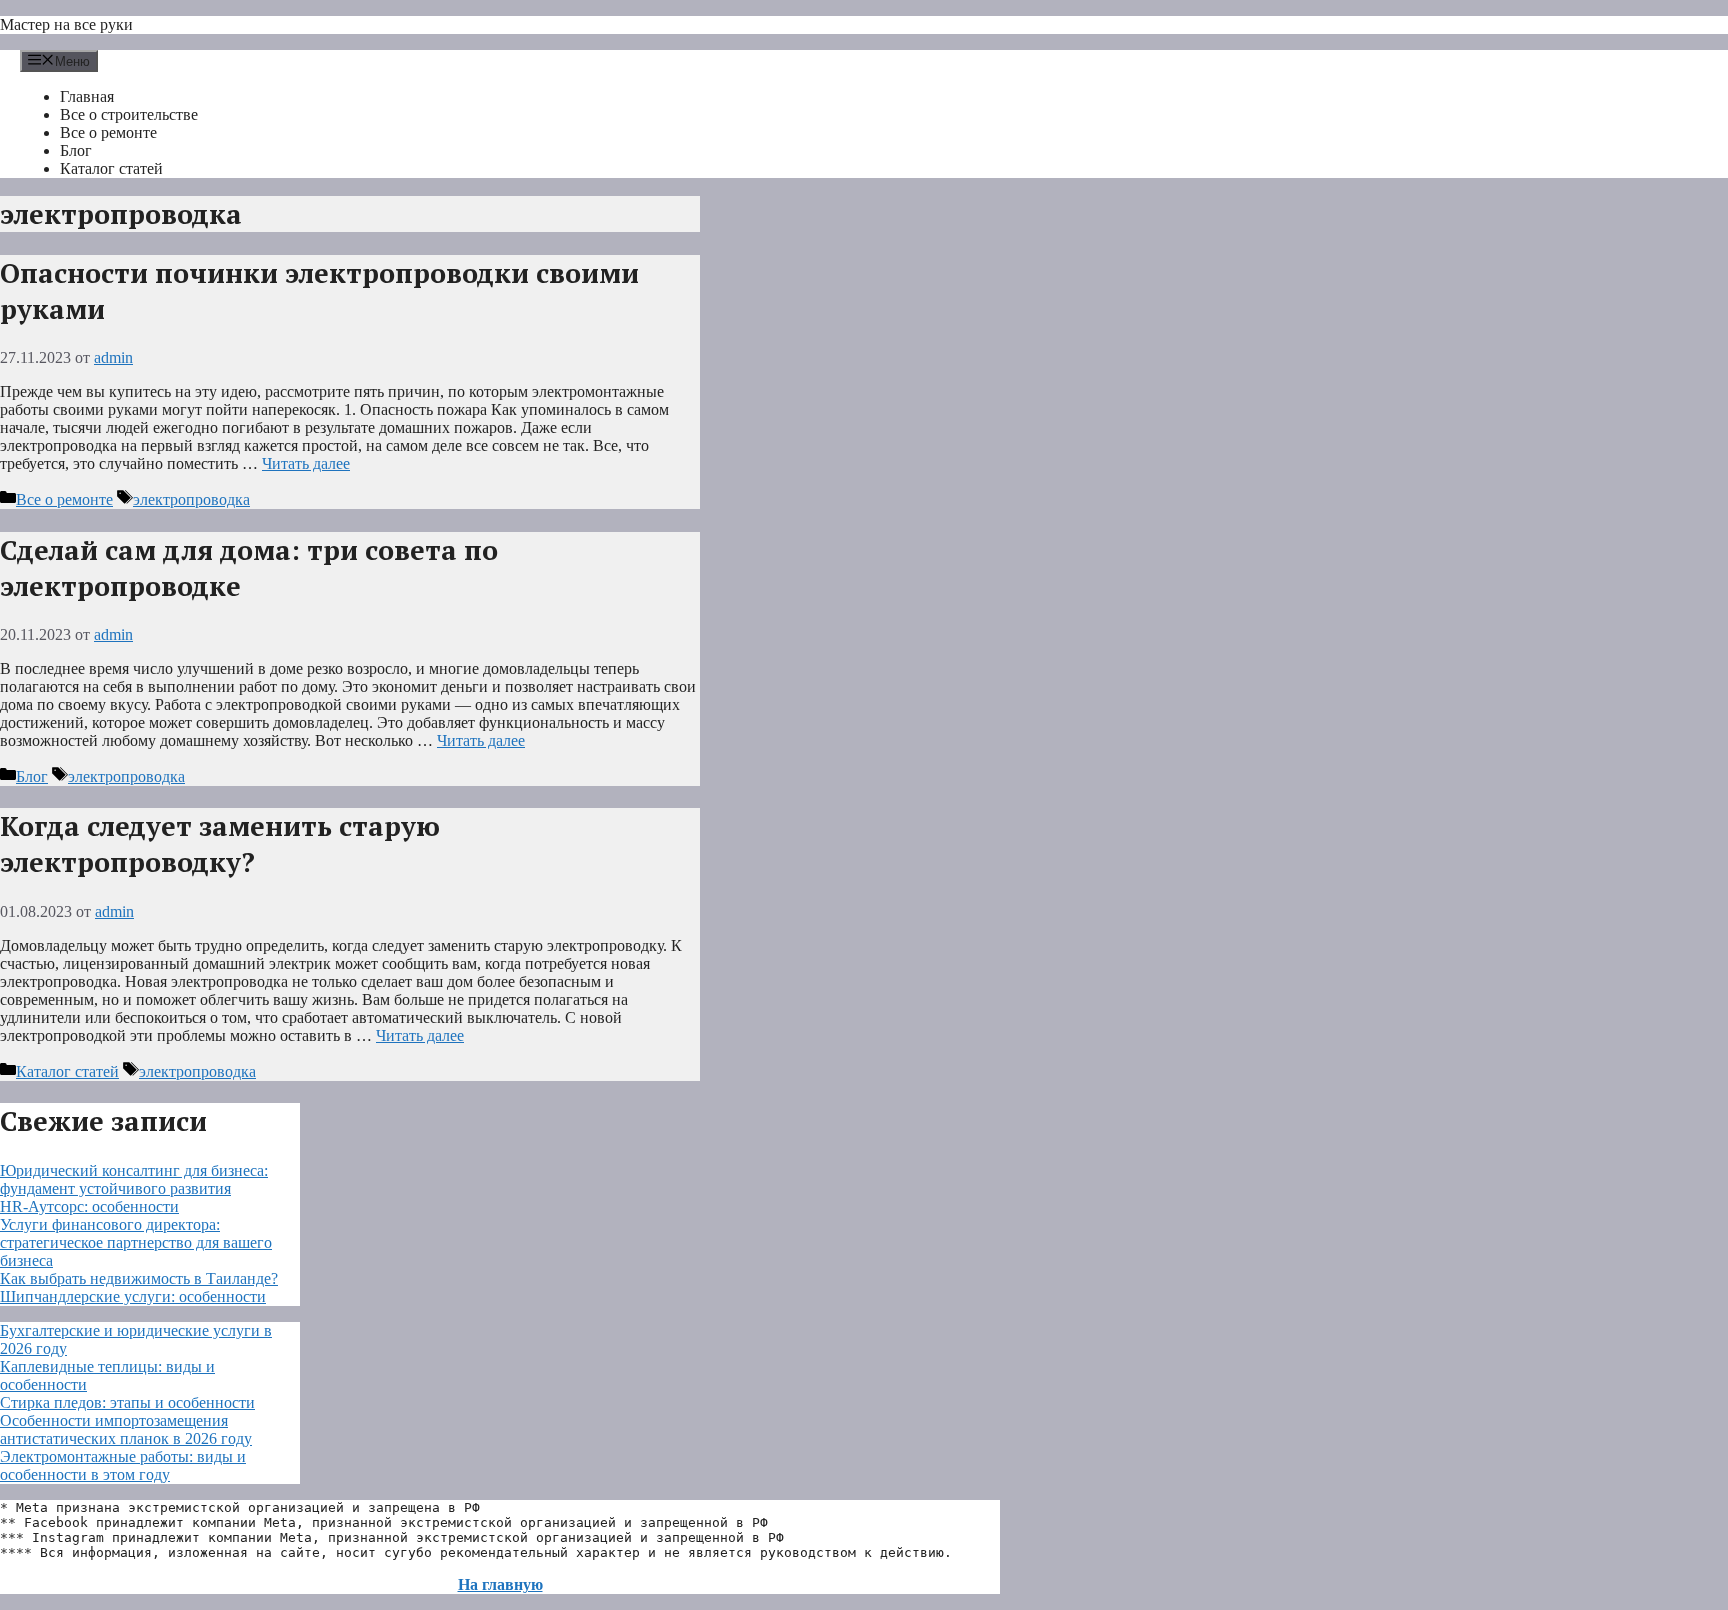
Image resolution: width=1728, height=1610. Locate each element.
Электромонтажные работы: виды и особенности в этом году (123, 1465)
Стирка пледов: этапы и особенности (127, 1402)
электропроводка (191, 499)
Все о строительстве (129, 114)
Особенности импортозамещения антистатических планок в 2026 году (126, 1429)
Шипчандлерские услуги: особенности (133, 1296)
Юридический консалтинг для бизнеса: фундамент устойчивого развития (134, 1179)
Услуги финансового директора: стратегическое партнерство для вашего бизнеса (136, 1242)
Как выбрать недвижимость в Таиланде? (139, 1278)
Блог (76, 150)
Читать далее (306, 463)
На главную (500, 1584)
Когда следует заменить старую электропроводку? (220, 844)
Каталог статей (111, 168)
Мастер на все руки (66, 24)
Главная (87, 96)
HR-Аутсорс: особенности (89, 1206)
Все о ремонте (108, 132)
